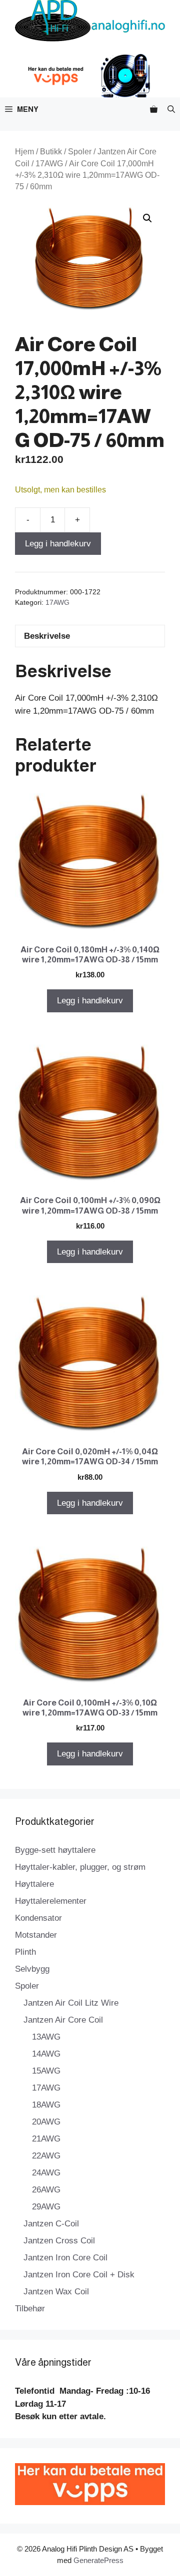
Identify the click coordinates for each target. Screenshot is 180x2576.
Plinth (25, 1952)
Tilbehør (30, 2309)
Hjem (24, 152)
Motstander (36, 1935)
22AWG (46, 2156)
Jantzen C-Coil (51, 2224)
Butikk (51, 152)
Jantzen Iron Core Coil (65, 2258)
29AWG (46, 2207)
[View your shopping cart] (154, 109)
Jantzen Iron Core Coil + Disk (79, 2275)
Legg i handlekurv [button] (90, 1001)
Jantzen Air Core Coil (63, 2020)
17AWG (49, 164)
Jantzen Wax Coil (56, 2292)
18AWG (46, 2105)
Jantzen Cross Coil (59, 2241)
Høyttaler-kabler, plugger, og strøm (80, 1867)
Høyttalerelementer (51, 1901)
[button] (171, 109)
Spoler (80, 152)
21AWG (46, 2139)
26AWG (46, 2190)
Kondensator (38, 1918)
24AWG (46, 2173)
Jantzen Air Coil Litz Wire (71, 2003)
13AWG (46, 2037)
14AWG (46, 2054)
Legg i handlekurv (58, 544)
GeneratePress (98, 2560)
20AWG (46, 2122)
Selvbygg (32, 1969)
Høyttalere (34, 1884)
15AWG (46, 2071)
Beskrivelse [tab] (47, 636)
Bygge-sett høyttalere (55, 1850)
